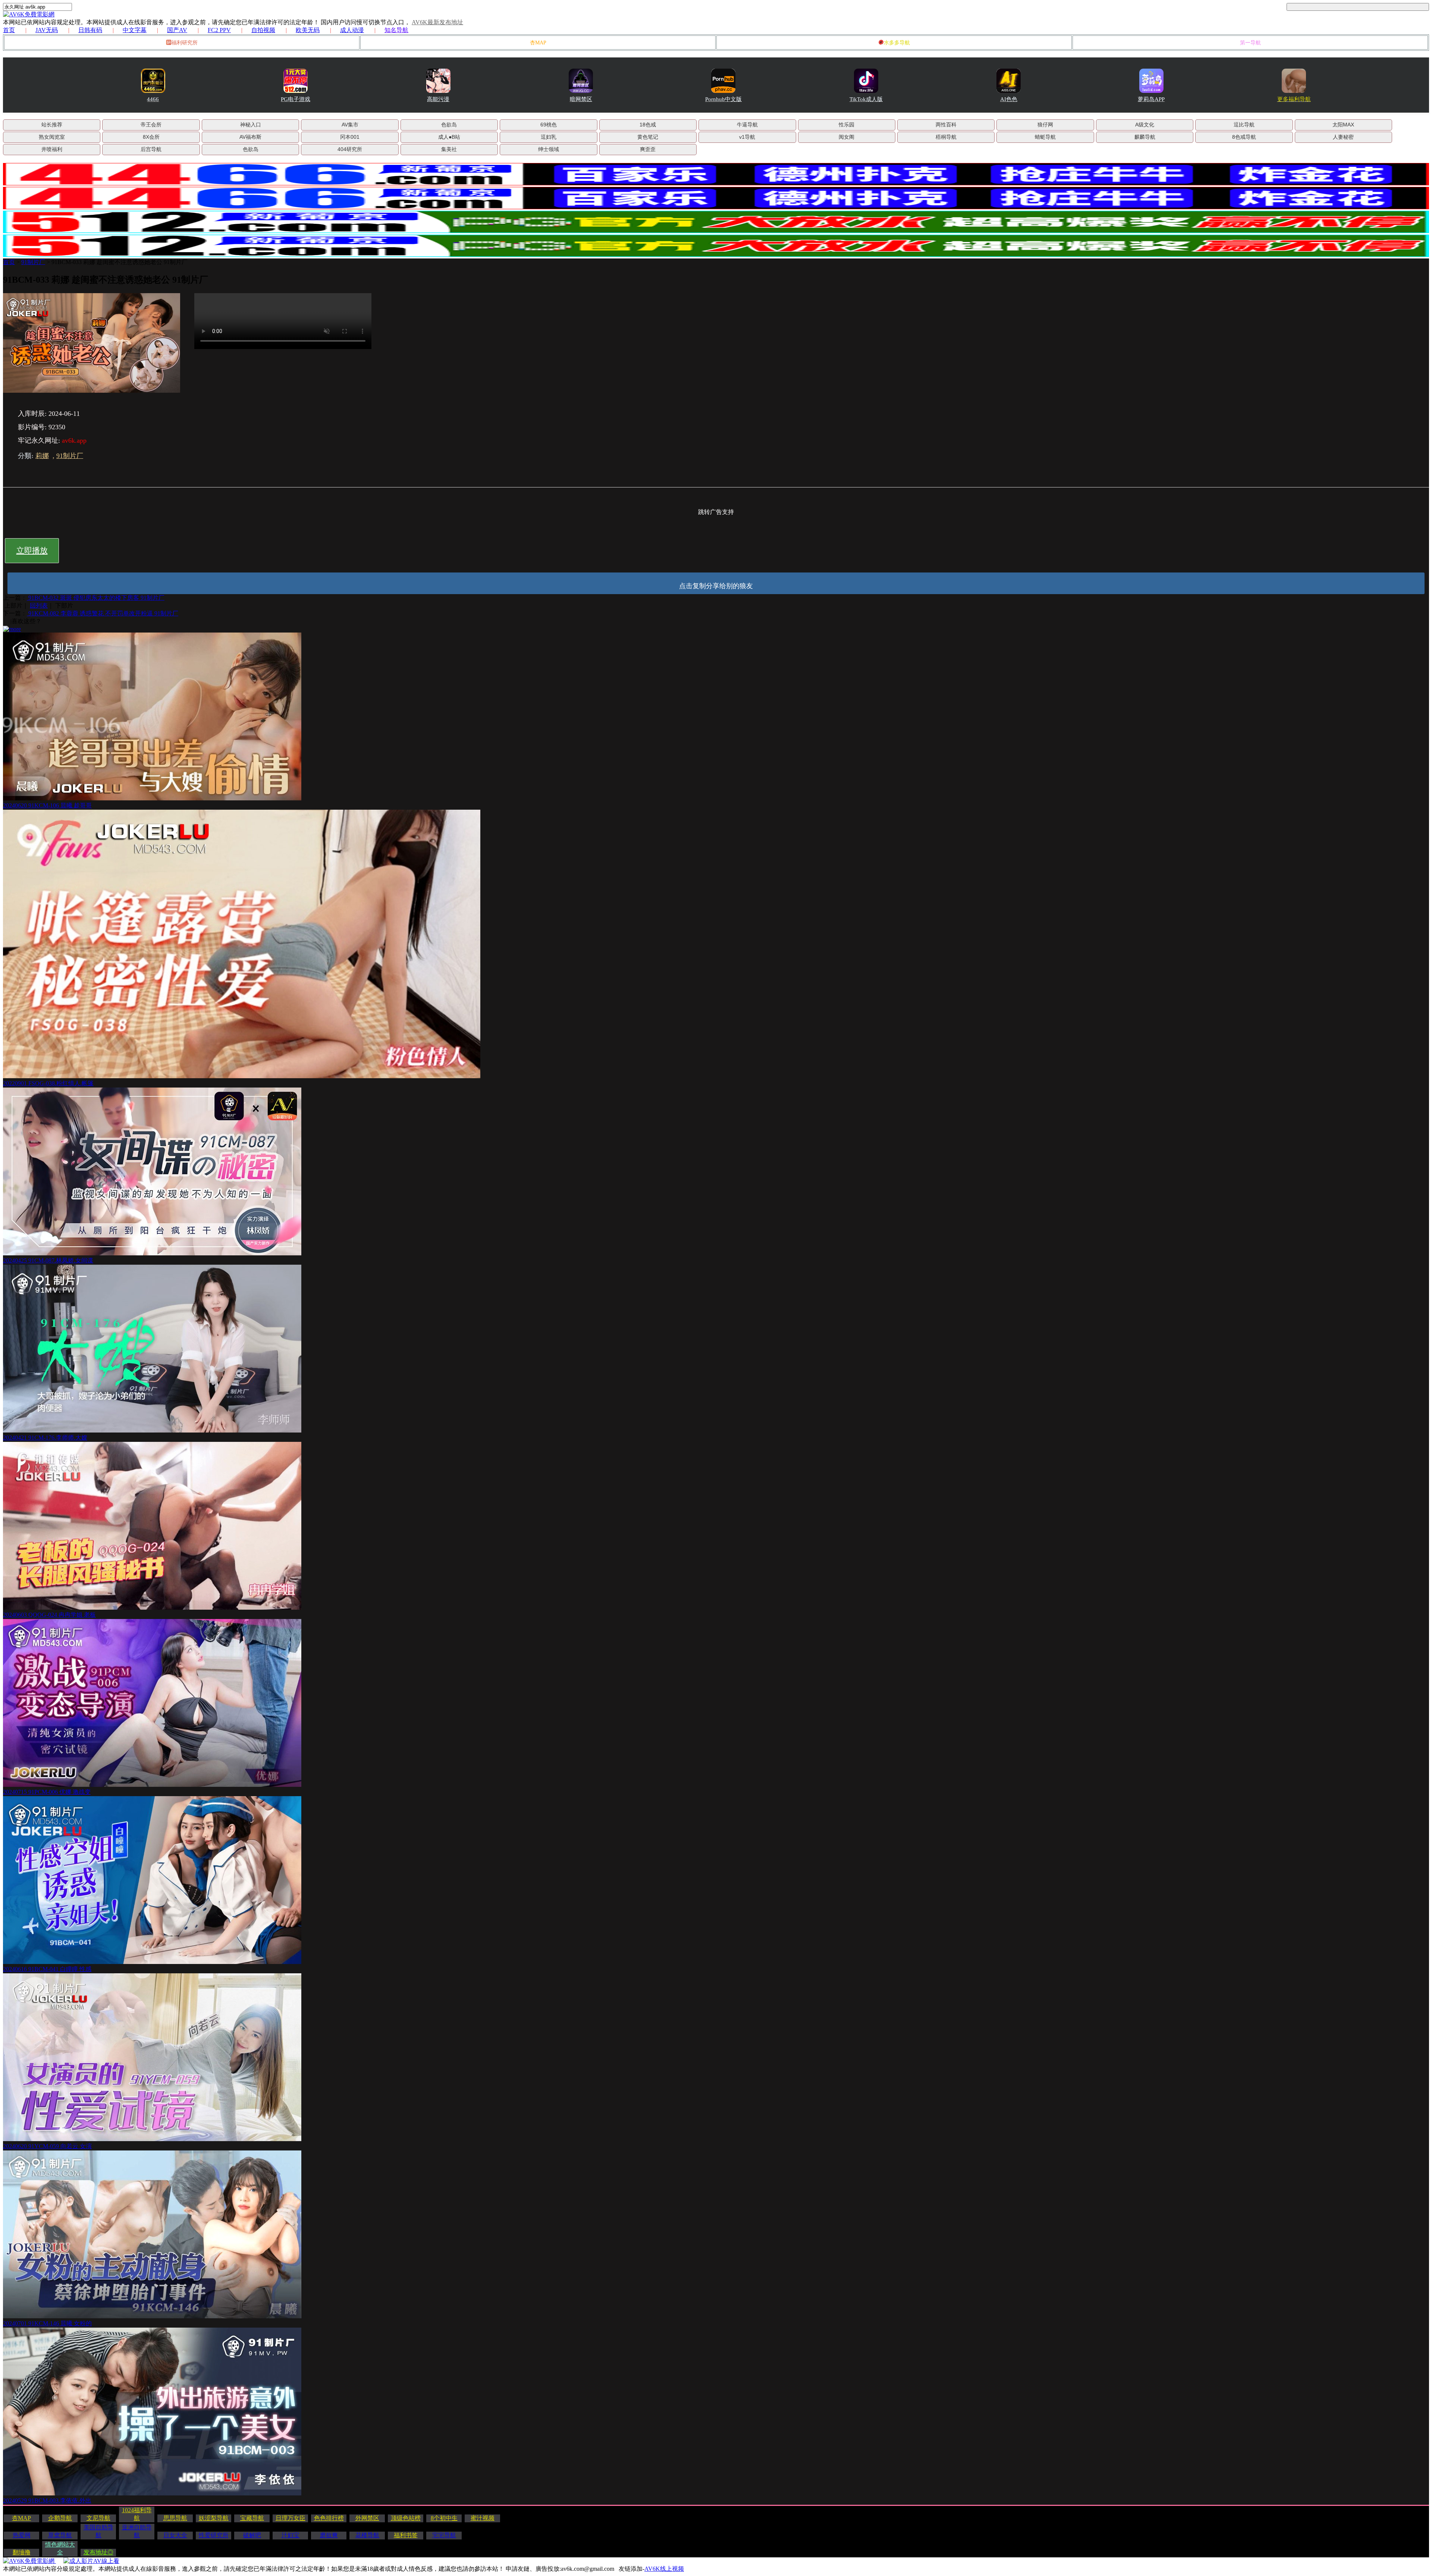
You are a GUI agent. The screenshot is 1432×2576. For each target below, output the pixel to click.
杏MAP (538, 43)
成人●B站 (449, 137)
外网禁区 (367, 2518)
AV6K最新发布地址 (437, 22)
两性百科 (946, 125)
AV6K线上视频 (664, 2569)
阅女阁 (847, 137)
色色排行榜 (329, 2518)
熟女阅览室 (52, 137)
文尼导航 (98, 2518)
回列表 (39, 605)
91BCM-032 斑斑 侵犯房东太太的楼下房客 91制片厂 (96, 598)
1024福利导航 (137, 2514)
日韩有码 (90, 30)
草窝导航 (60, 2535)
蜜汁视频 (483, 2518)
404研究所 (350, 149)
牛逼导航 (747, 125)
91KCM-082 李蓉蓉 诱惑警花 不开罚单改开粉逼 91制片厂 (103, 613)
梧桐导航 (946, 137)
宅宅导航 (444, 2535)
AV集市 (350, 125)
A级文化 (1145, 125)
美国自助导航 (98, 2531)
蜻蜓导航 (1045, 137)
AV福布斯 (250, 137)
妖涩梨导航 (214, 2518)
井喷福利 (52, 149)
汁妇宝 (291, 2535)
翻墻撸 (22, 2552)
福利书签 (406, 2535)
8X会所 (151, 137)
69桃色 (549, 125)
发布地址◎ (98, 2552)
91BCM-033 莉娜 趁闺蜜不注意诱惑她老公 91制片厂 (120, 262)
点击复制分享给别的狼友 (716, 586)
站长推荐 (52, 125)
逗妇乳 (549, 137)
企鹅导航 (60, 2518)
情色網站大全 (60, 2548)
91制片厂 (33, 262)
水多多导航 (897, 43)
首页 (9, 30)
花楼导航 (367, 2535)
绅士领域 (549, 149)
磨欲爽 (329, 2535)
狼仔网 (1045, 125)
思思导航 (175, 2518)
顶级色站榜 (406, 2518)
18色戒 (648, 125)
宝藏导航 (252, 2518)
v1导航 (747, 137)
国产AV (177, 30)
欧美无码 (308, 30)
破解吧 (252, 2535)
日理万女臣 (291, 2518)
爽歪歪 (648, 149)
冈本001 (350, 137)
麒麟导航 (1145, 137)
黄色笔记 (648, 137)
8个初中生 (444, 2518)
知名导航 (396, 30)
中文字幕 (135, 30)
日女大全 (175, 2535)
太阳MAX (1343, 125)
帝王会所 (151, 125)
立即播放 (32, 550)
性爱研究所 (214, 2535)
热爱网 (22, 2535)
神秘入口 (251, 125)
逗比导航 (1244, 125)
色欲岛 (449, 125)
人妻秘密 (1343, 137)
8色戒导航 (1244, 137)
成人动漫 (352, 30)
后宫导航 (151, 149)
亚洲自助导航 (137, 2531)
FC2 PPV (219, 30)
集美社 (449, 149)
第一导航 (1250, 43)
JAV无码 (47, 30)
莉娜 (42, 456)
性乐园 (847, 125)
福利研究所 (185, 43)
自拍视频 (263, 30)
